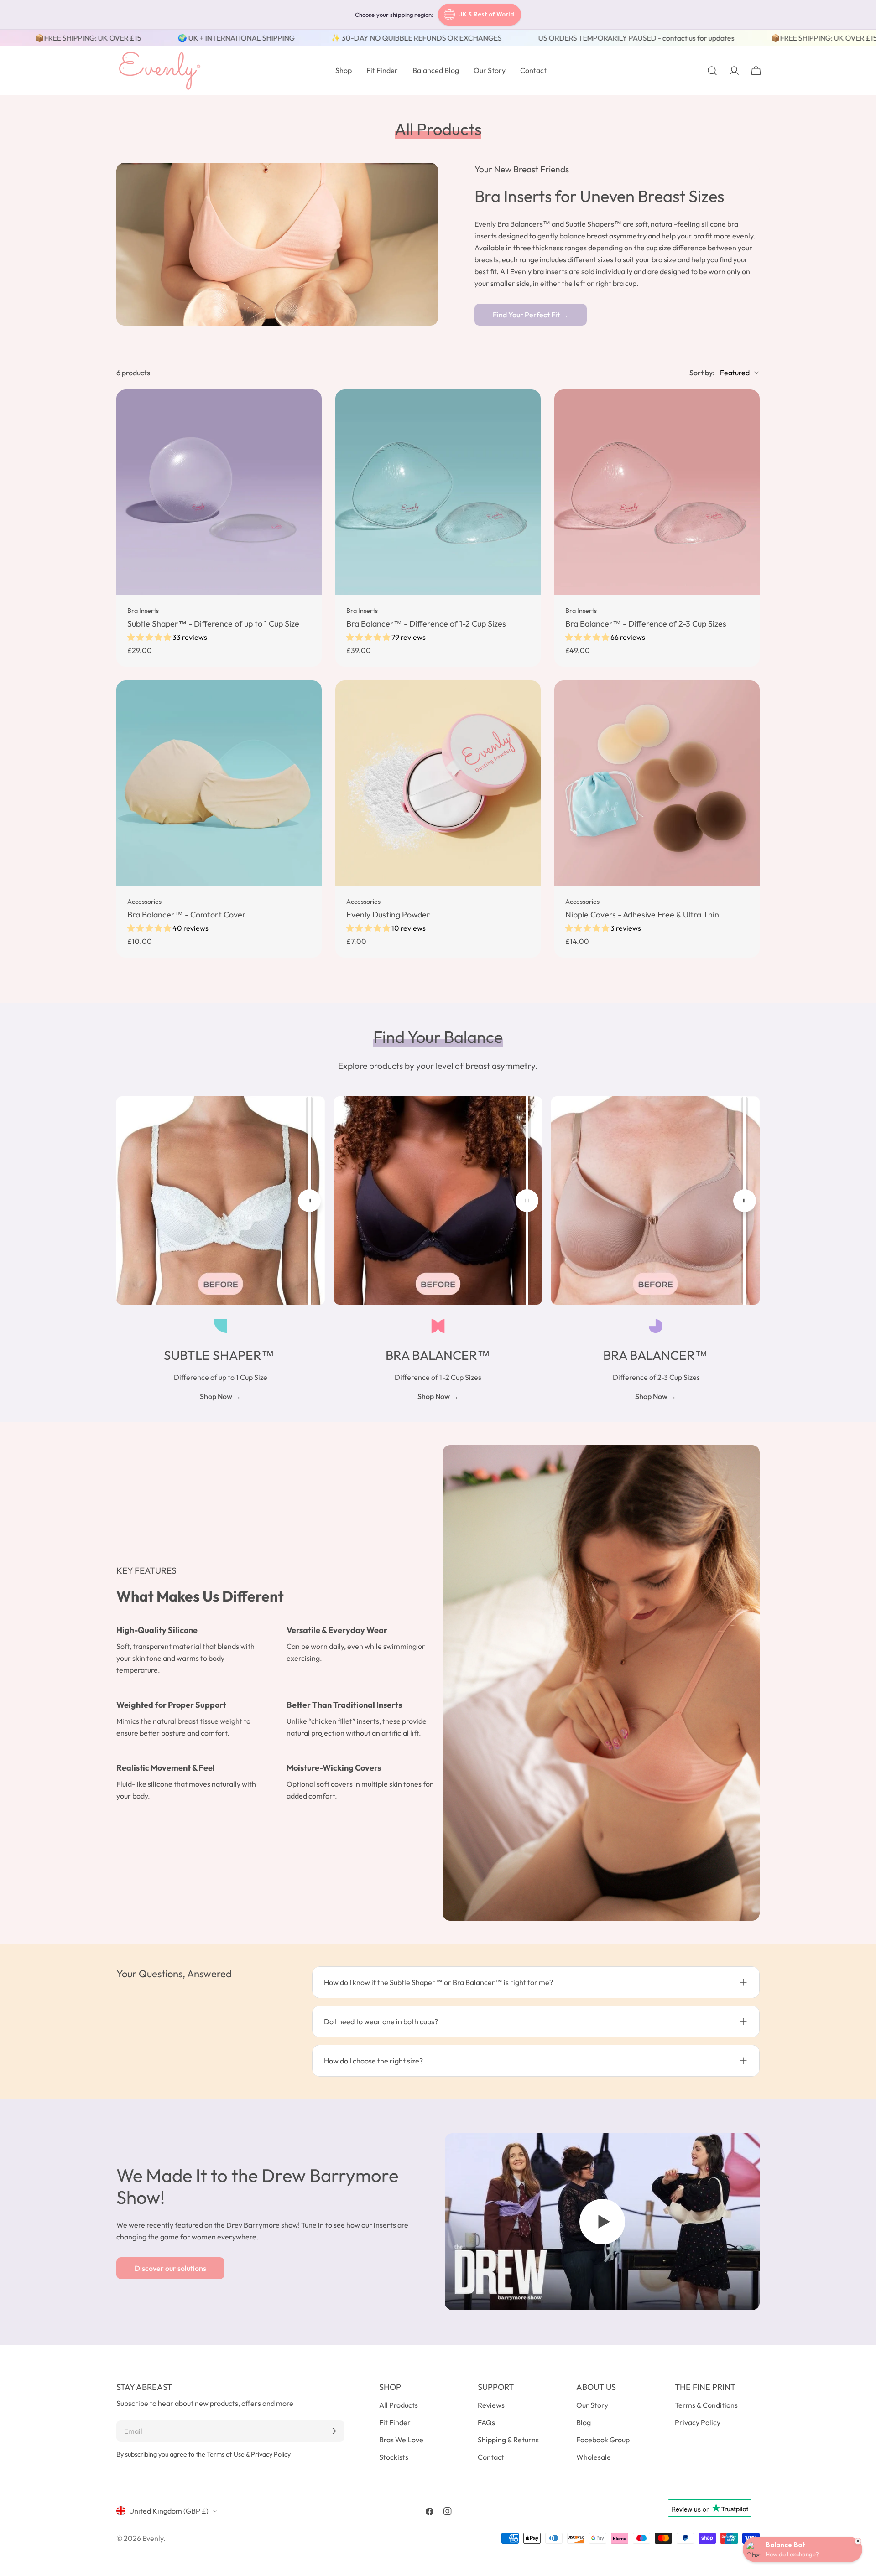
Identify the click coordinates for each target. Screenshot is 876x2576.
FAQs (486, 2422)
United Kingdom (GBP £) (169, 2511)
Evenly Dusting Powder (388, 915)
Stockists (394, 2457)
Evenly (153, 2538)
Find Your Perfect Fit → (531, 315)
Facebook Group (603, 2440)
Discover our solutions (170, 2268)
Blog (584, 2422)
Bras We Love (401, 2440)
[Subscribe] (334, 2431)
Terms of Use (226, 2454)
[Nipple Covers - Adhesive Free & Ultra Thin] (657, 783)
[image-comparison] (309, 1200)
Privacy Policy (271, 2454)
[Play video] (602, 2222)
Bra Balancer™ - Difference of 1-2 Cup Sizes (426, 624)
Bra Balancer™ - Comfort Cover (187, 915)
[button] (150, 637)
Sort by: (702, 373)
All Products (399, 2405)
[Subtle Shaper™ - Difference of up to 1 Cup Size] (219, 492)
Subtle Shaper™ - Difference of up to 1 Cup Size (213, 624)
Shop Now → (220, 1396)
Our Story (592, 2405)
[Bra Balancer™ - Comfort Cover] (219, 783)
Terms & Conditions (706, 2405)
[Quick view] (308, 409)
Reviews (491, 2405)
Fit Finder (395, 2422)
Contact (491, 2457)
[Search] (712, 71)
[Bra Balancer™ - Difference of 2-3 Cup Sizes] (657, 492)
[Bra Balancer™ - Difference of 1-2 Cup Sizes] (438, 492)
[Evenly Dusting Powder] (438, 783)
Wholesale (594, 2457)
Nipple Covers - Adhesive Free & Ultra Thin (642, 915)
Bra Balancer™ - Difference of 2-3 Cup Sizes (646, 624)
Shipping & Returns (508, 2440)
